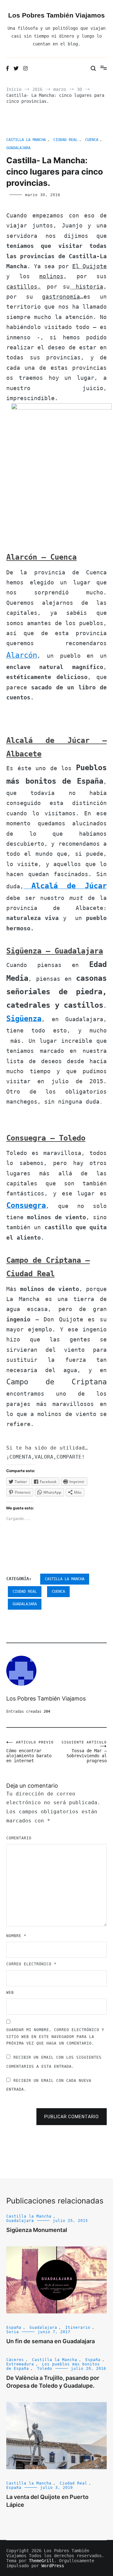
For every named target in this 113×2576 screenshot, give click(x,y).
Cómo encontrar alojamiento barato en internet (30, 1752)
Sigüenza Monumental (37, 2230)
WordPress (53, 2566)
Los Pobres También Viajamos (56, 15)
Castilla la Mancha (26, 140)
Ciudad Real (65, 140)
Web (10, 1993)
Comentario (19, 1838)
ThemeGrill (41, 2561)
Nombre (16, 1936)
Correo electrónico (31, 1964)
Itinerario (78, 2328)
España (14, 2328)
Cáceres (15, 2360)
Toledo (45, 2369)
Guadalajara (18, 148)
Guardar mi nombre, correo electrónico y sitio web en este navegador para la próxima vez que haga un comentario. (55, 2037)
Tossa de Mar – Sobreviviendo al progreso (84, 1752)
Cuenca (92, 140)
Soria (13, 2332)
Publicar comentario (72, 2117)
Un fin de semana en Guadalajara (51, 2341)
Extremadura (20, 2364)
